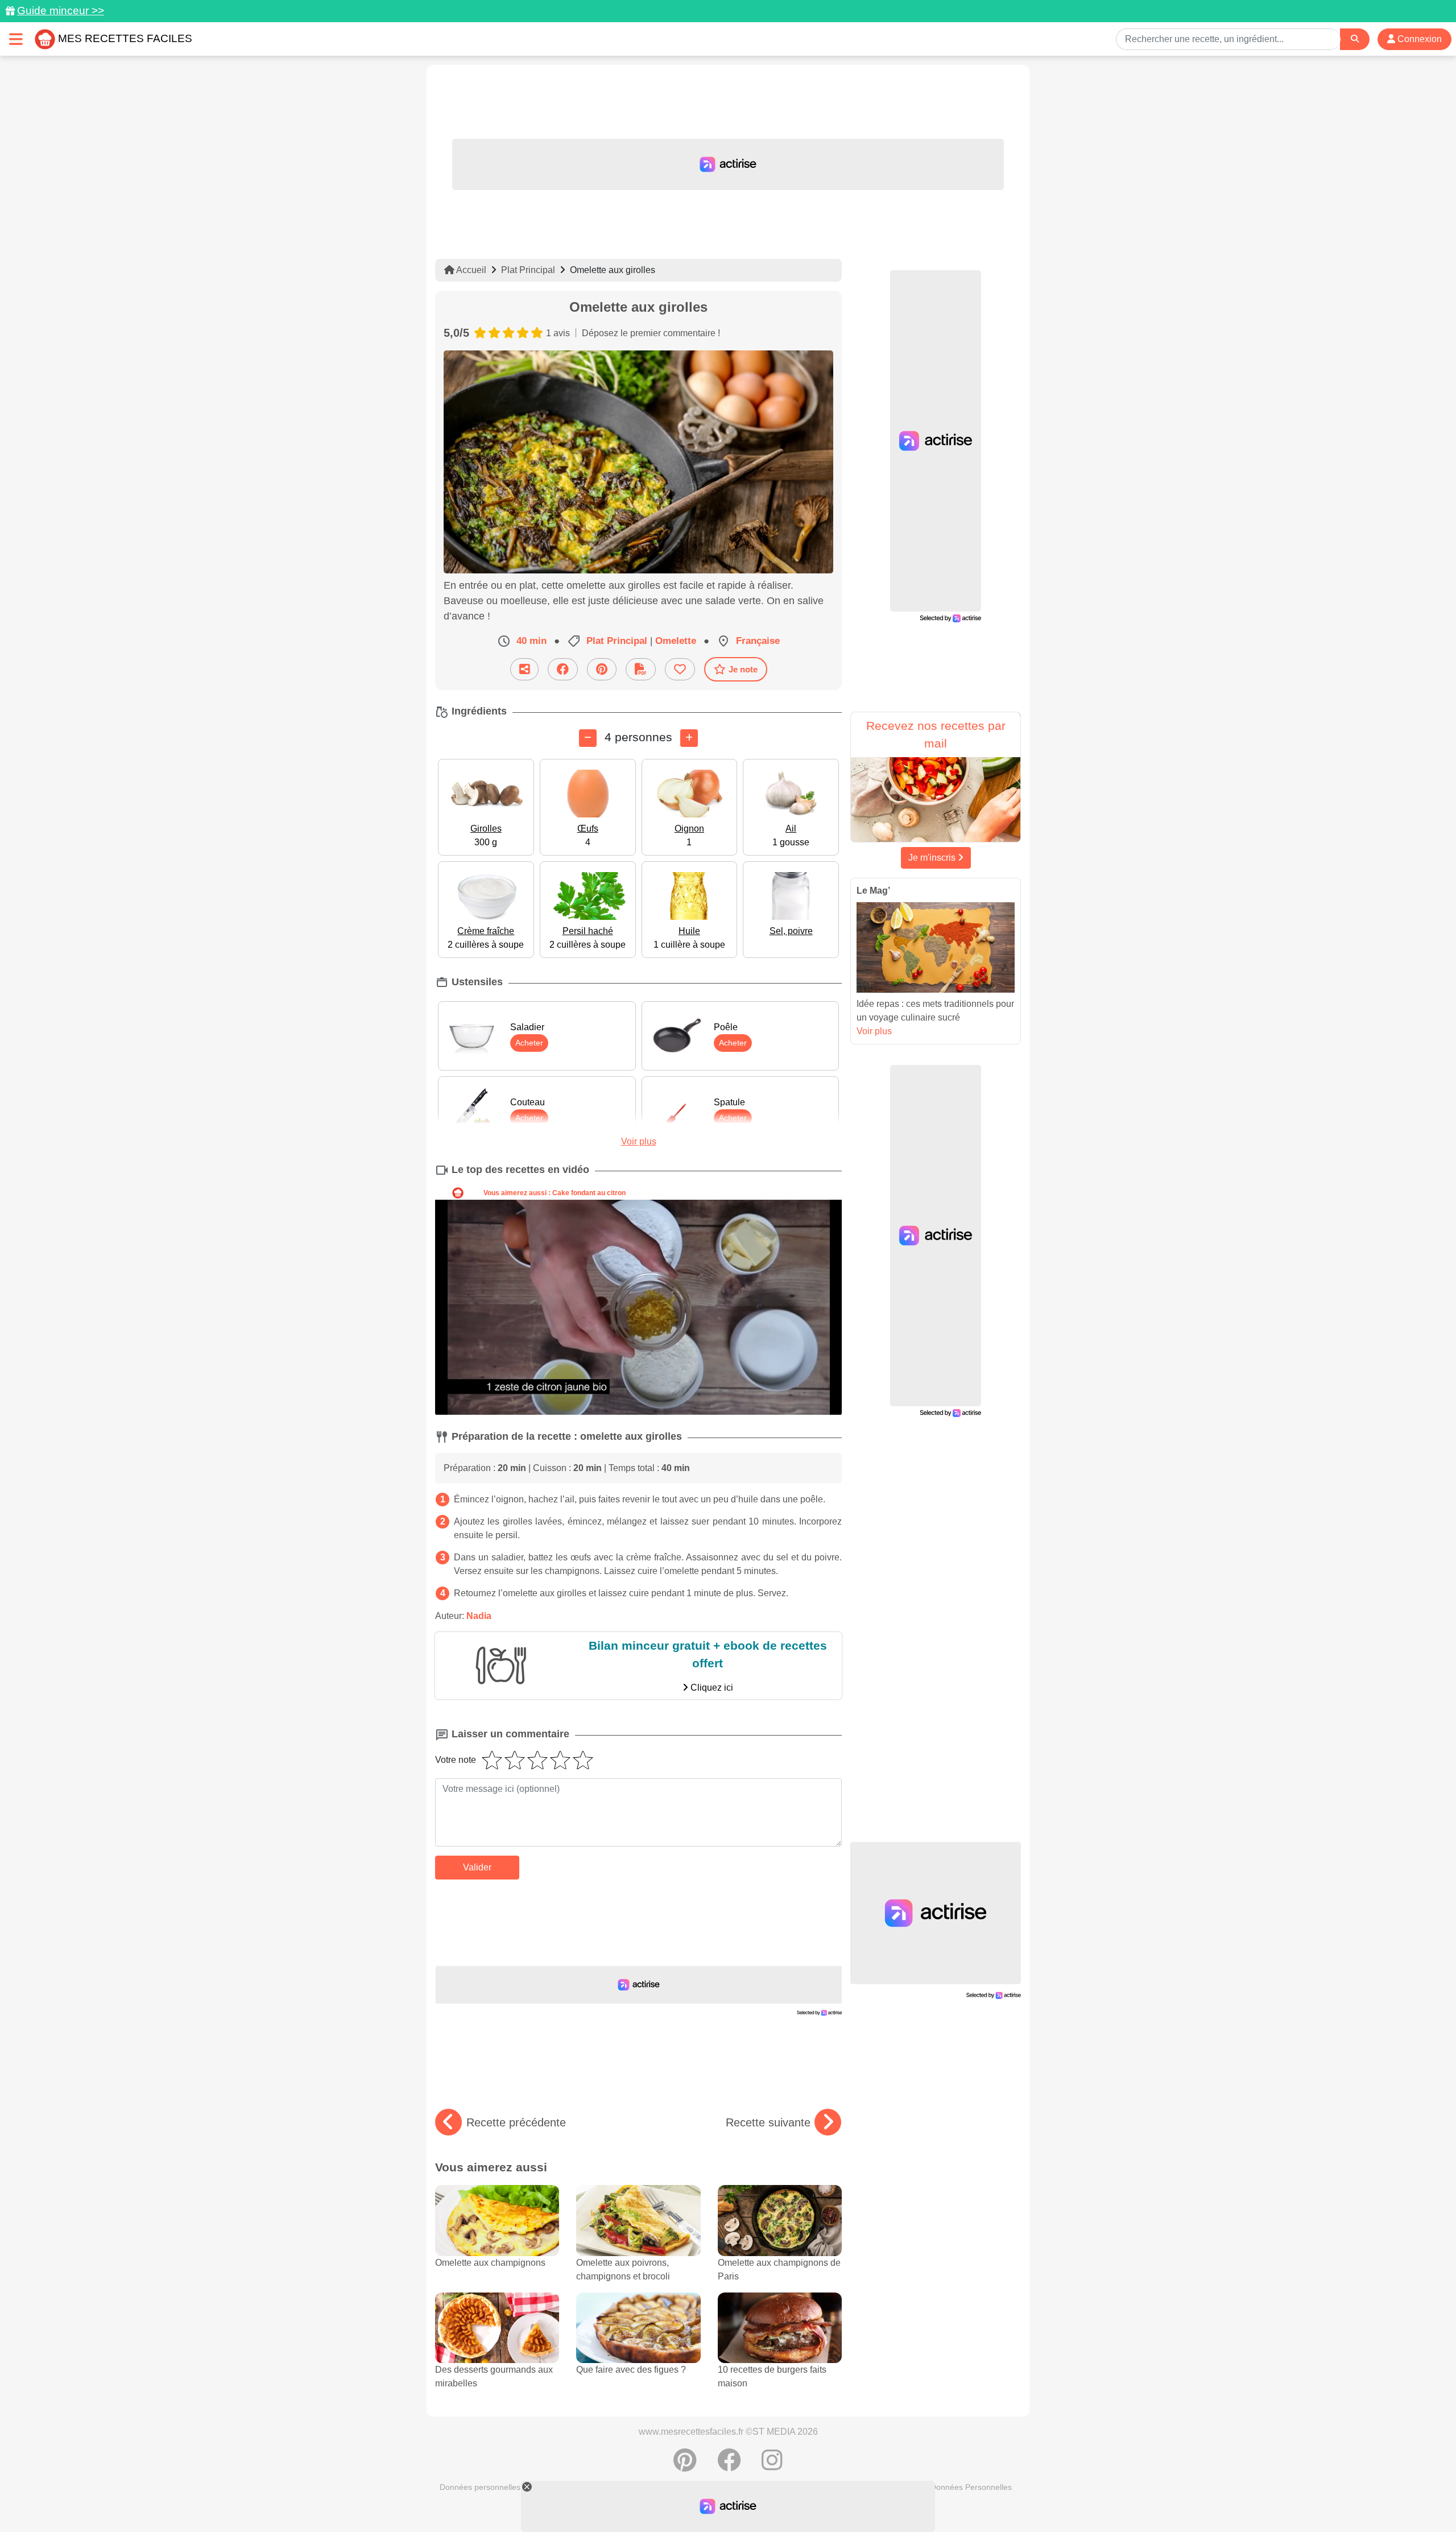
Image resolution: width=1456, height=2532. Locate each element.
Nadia (479, 1616)
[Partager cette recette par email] (524, 669)
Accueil (470, 270)
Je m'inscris (933, 858)
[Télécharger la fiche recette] (641, 669)
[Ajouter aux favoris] (680, 669)
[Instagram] (772, 2466)
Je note (743, 669)
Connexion (1418, 39)
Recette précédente (516, 2122)
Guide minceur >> (61, 11)
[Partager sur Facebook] (563, 669)
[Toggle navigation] (16, 39)
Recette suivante (768, 2122)
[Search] (1355, 39)
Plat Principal (528, 270)
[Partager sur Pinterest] (602, 669)
